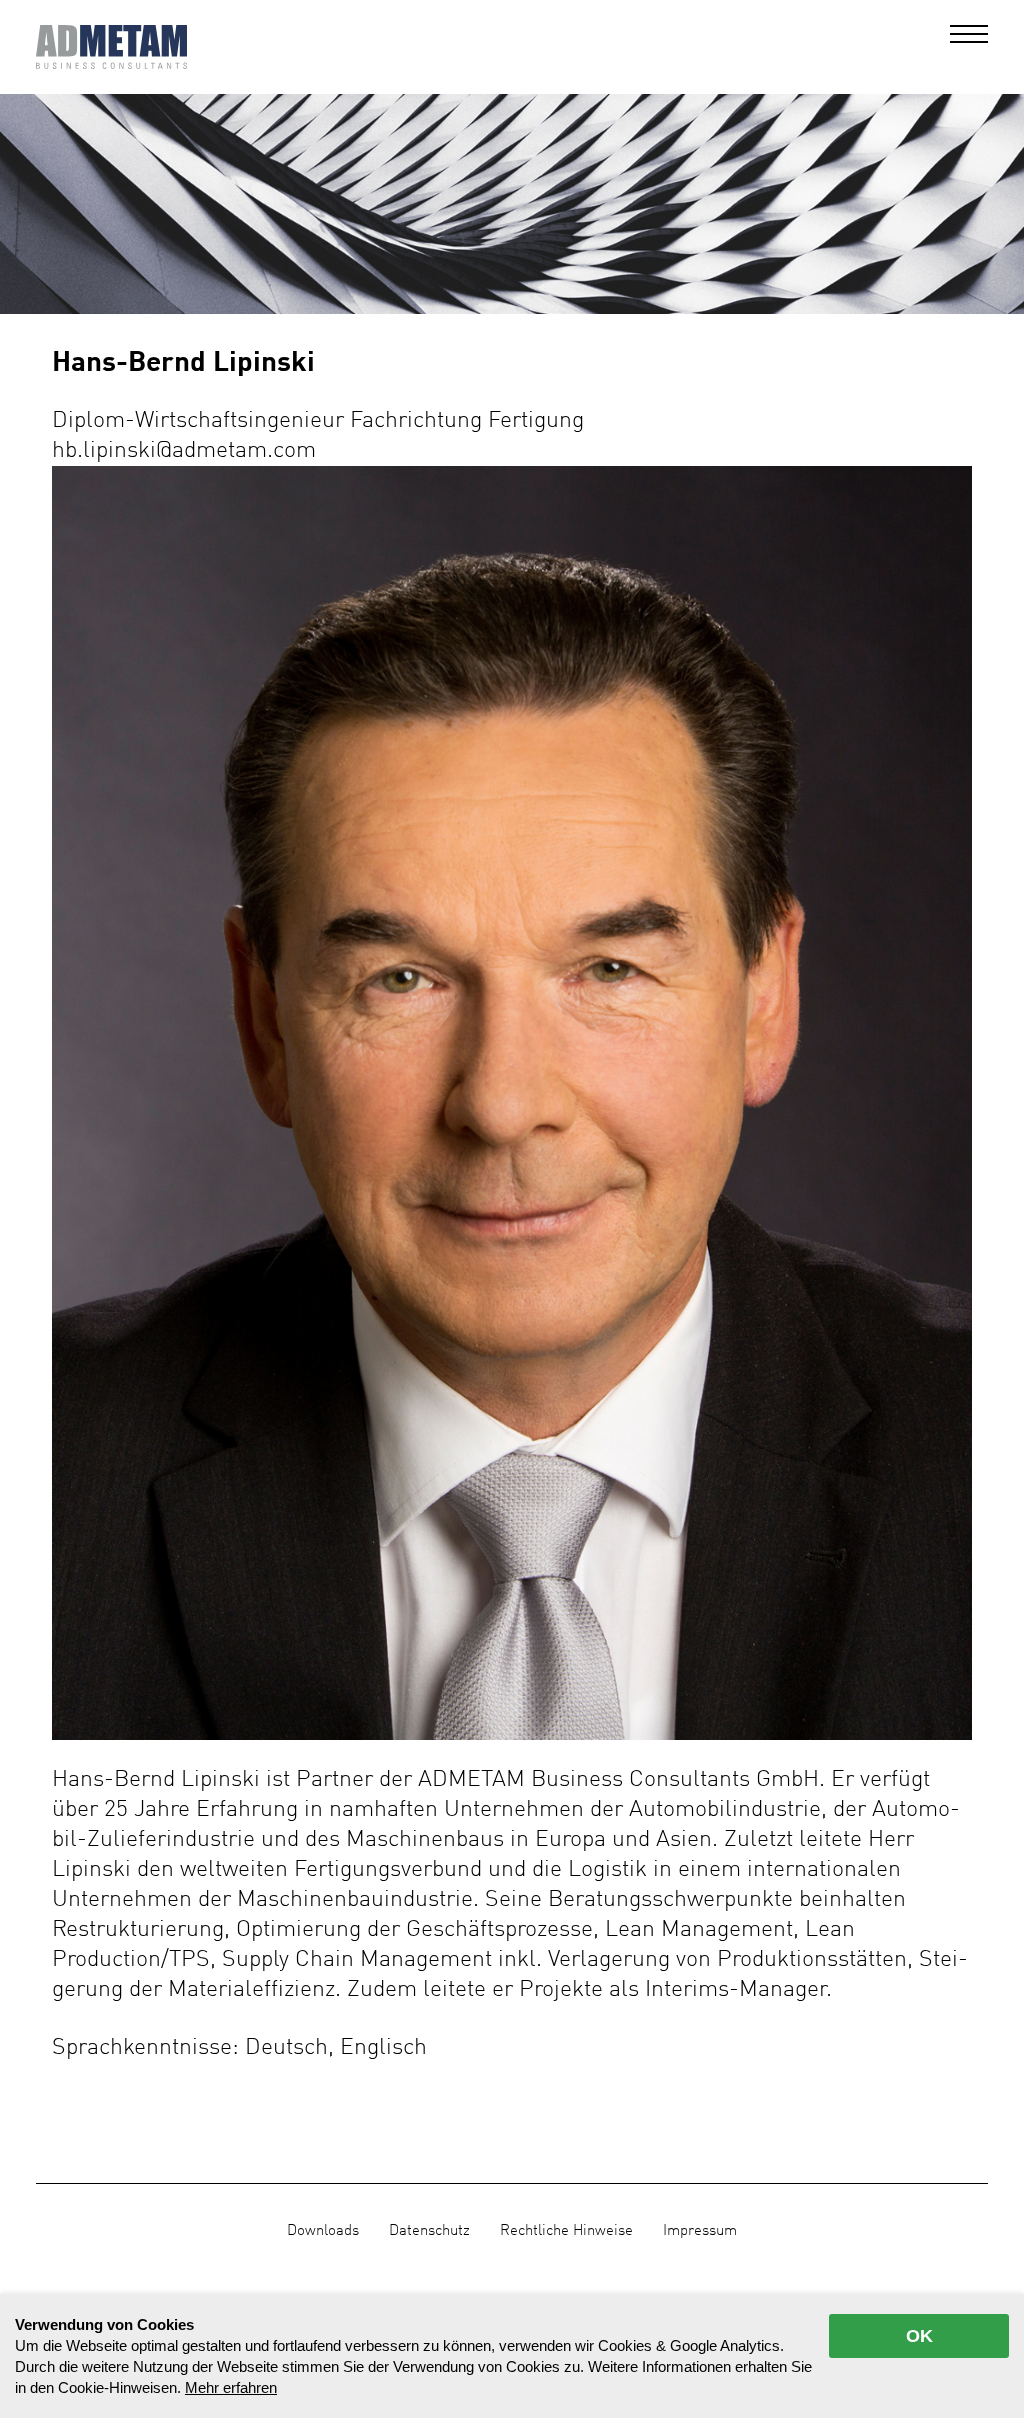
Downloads (323, 2231)
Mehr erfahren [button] (231, 2387)
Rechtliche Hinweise (566, 2231)
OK (919, 2336)
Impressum (700, 2231)
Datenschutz (429, 2231)
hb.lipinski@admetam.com (184, 450)
